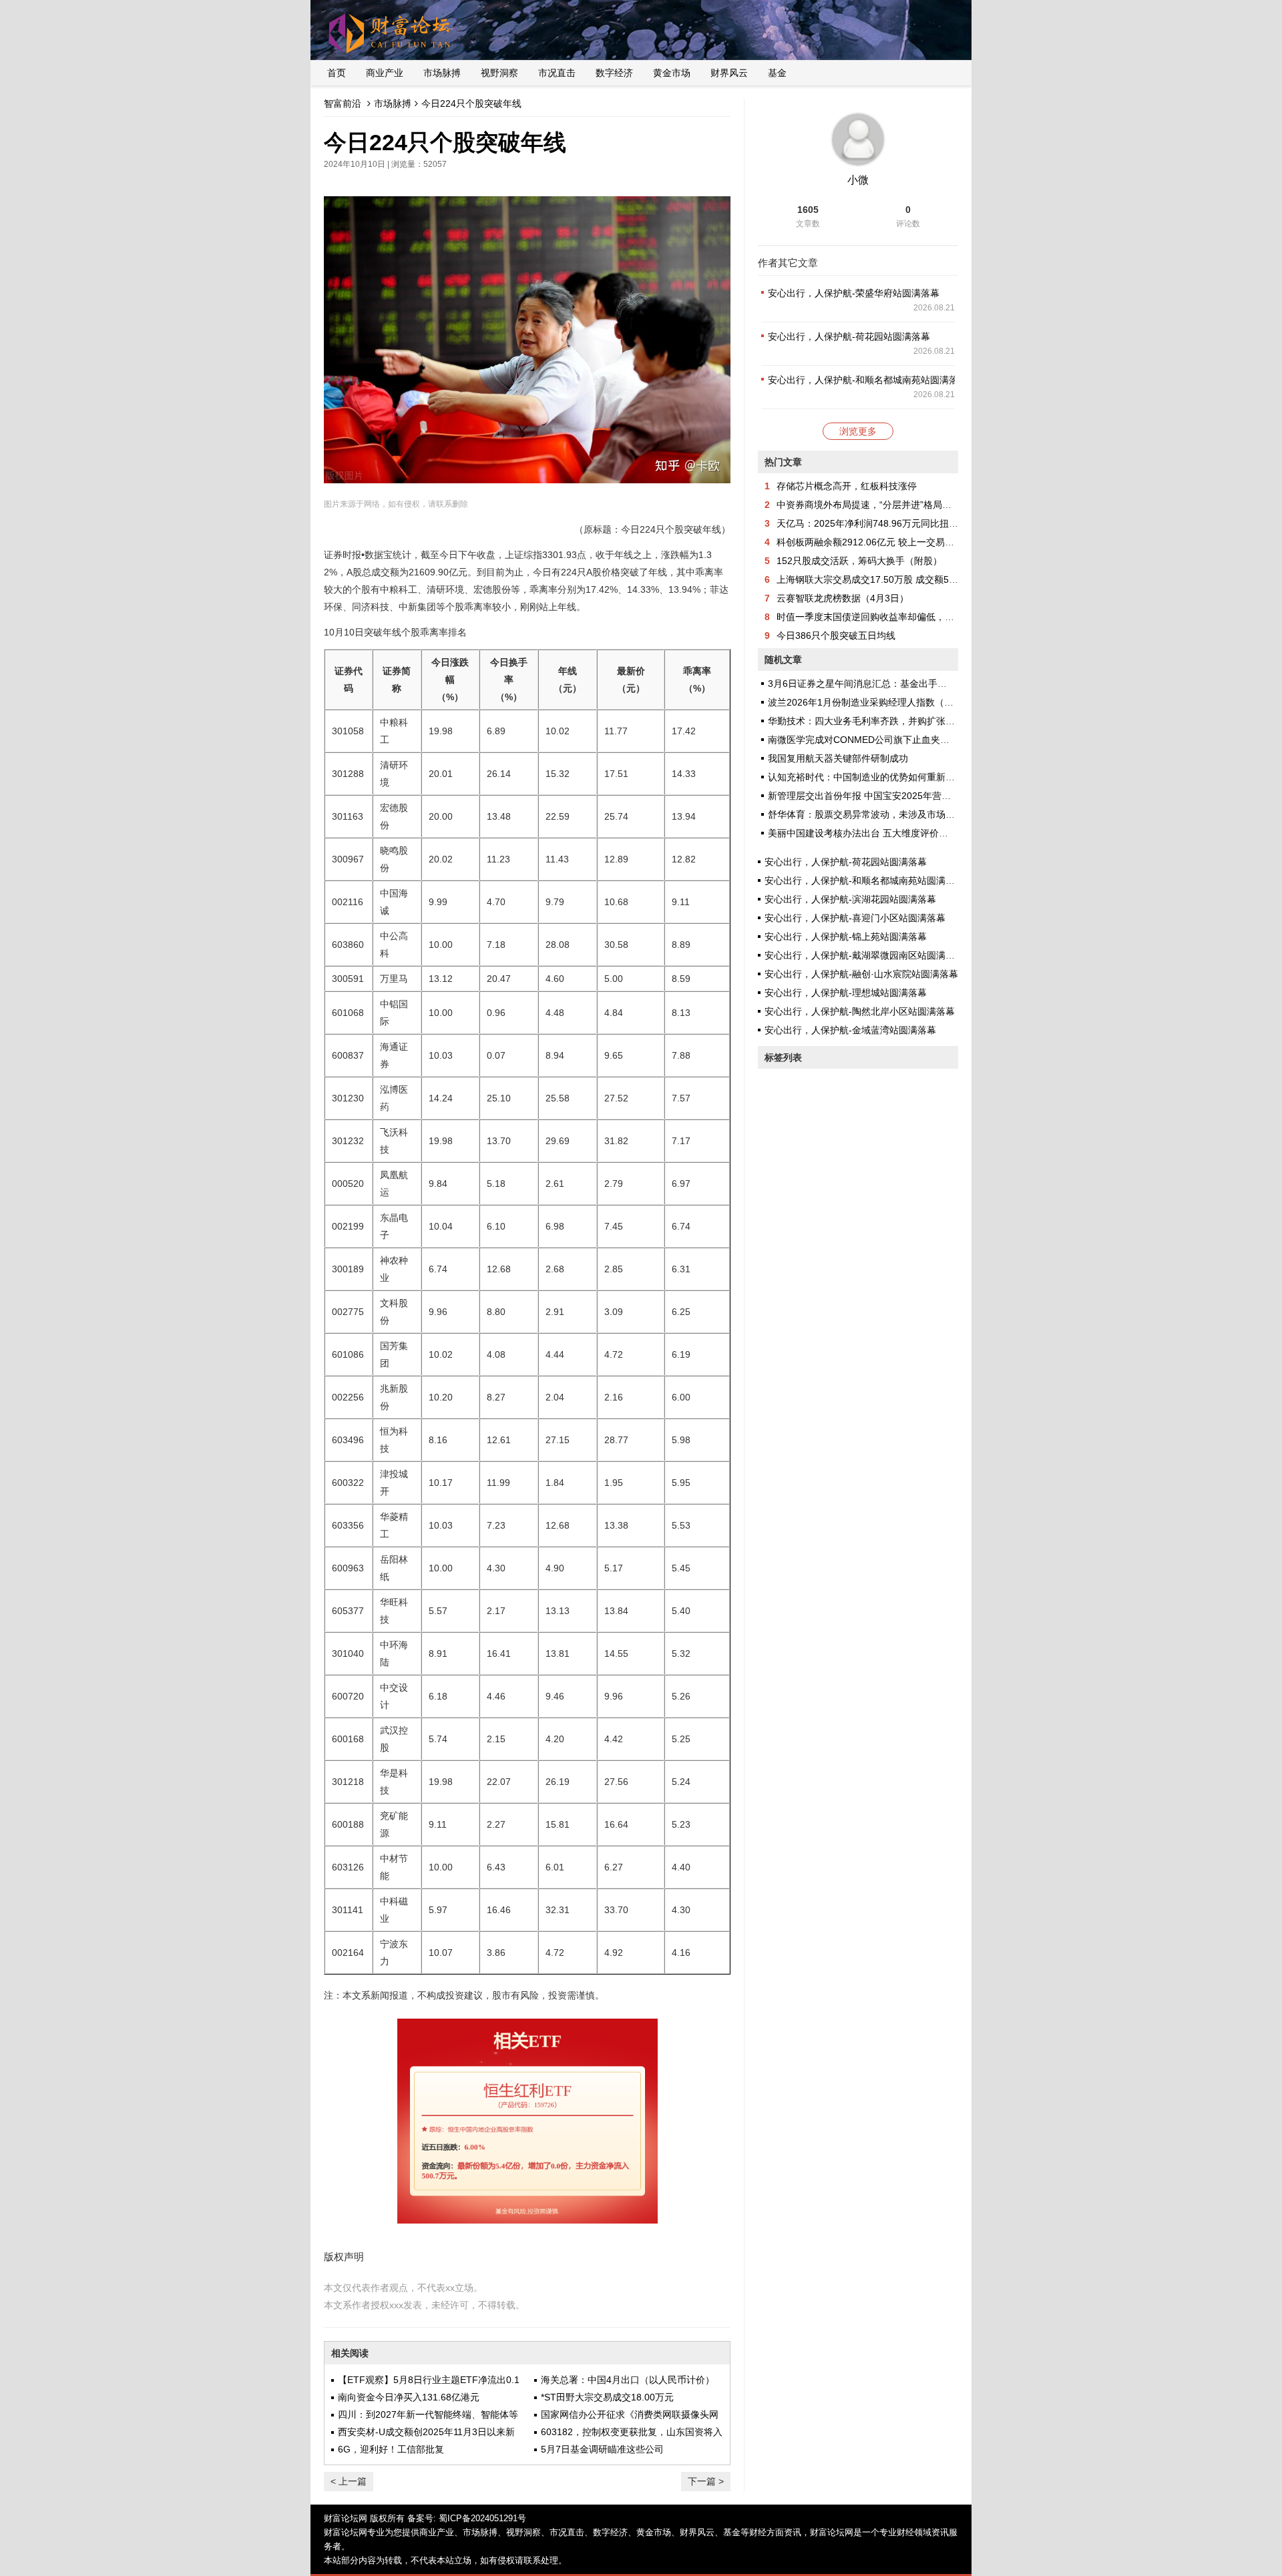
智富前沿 (343, 103)
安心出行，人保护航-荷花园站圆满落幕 (849, 336)
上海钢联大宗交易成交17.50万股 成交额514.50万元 (884, 579)
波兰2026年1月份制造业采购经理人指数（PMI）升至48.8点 (892, 702)
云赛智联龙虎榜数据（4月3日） (843, 598)
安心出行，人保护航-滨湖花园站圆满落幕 (850, 899)
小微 (858, 180)
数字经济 (614, 73)
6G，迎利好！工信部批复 (391, 2449)
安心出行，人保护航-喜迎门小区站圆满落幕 (855, 918)
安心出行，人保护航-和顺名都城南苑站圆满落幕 (868, 380)
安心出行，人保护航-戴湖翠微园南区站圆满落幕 (864, 955)
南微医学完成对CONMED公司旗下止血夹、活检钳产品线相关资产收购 (915, 740)
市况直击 (557, 73)
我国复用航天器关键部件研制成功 (838, 758)
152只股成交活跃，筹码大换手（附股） (859, 561)
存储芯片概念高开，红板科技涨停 (847, 486)
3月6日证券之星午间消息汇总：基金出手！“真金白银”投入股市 (898, 684)
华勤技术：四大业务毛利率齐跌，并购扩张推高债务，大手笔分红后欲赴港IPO (930, 721)
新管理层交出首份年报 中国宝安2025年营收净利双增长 (883, 796)
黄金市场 (672, 73)
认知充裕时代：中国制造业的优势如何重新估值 (866, 777)
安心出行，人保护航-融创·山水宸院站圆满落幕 (861, 974)
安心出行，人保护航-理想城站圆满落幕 (846, 993)
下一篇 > (706, 2481)
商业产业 (385, 73)
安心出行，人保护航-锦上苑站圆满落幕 (846, 937)
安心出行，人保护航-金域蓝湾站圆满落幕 (850, 1030)
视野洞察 (499, 73)
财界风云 (729, 73)
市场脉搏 (442, 73)
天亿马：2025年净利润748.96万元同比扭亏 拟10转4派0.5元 (902, 523)
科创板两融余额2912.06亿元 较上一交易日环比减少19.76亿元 (905, 542)
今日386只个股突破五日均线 (836, 635)
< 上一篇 (349, 2481)
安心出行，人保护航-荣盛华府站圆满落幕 (854, 293)
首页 (337, 73)
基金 (777, 73)
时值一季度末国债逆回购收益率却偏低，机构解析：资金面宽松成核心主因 (931, 617)
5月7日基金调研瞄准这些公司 (602, 2449)
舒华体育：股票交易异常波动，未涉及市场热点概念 (875, 814)
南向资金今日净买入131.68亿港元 (409, 2397)
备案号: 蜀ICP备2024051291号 (467, 2518)
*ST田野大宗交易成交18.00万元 (607, 2397)
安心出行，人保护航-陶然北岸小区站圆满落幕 (860, 1011)
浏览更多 (858, 431)
